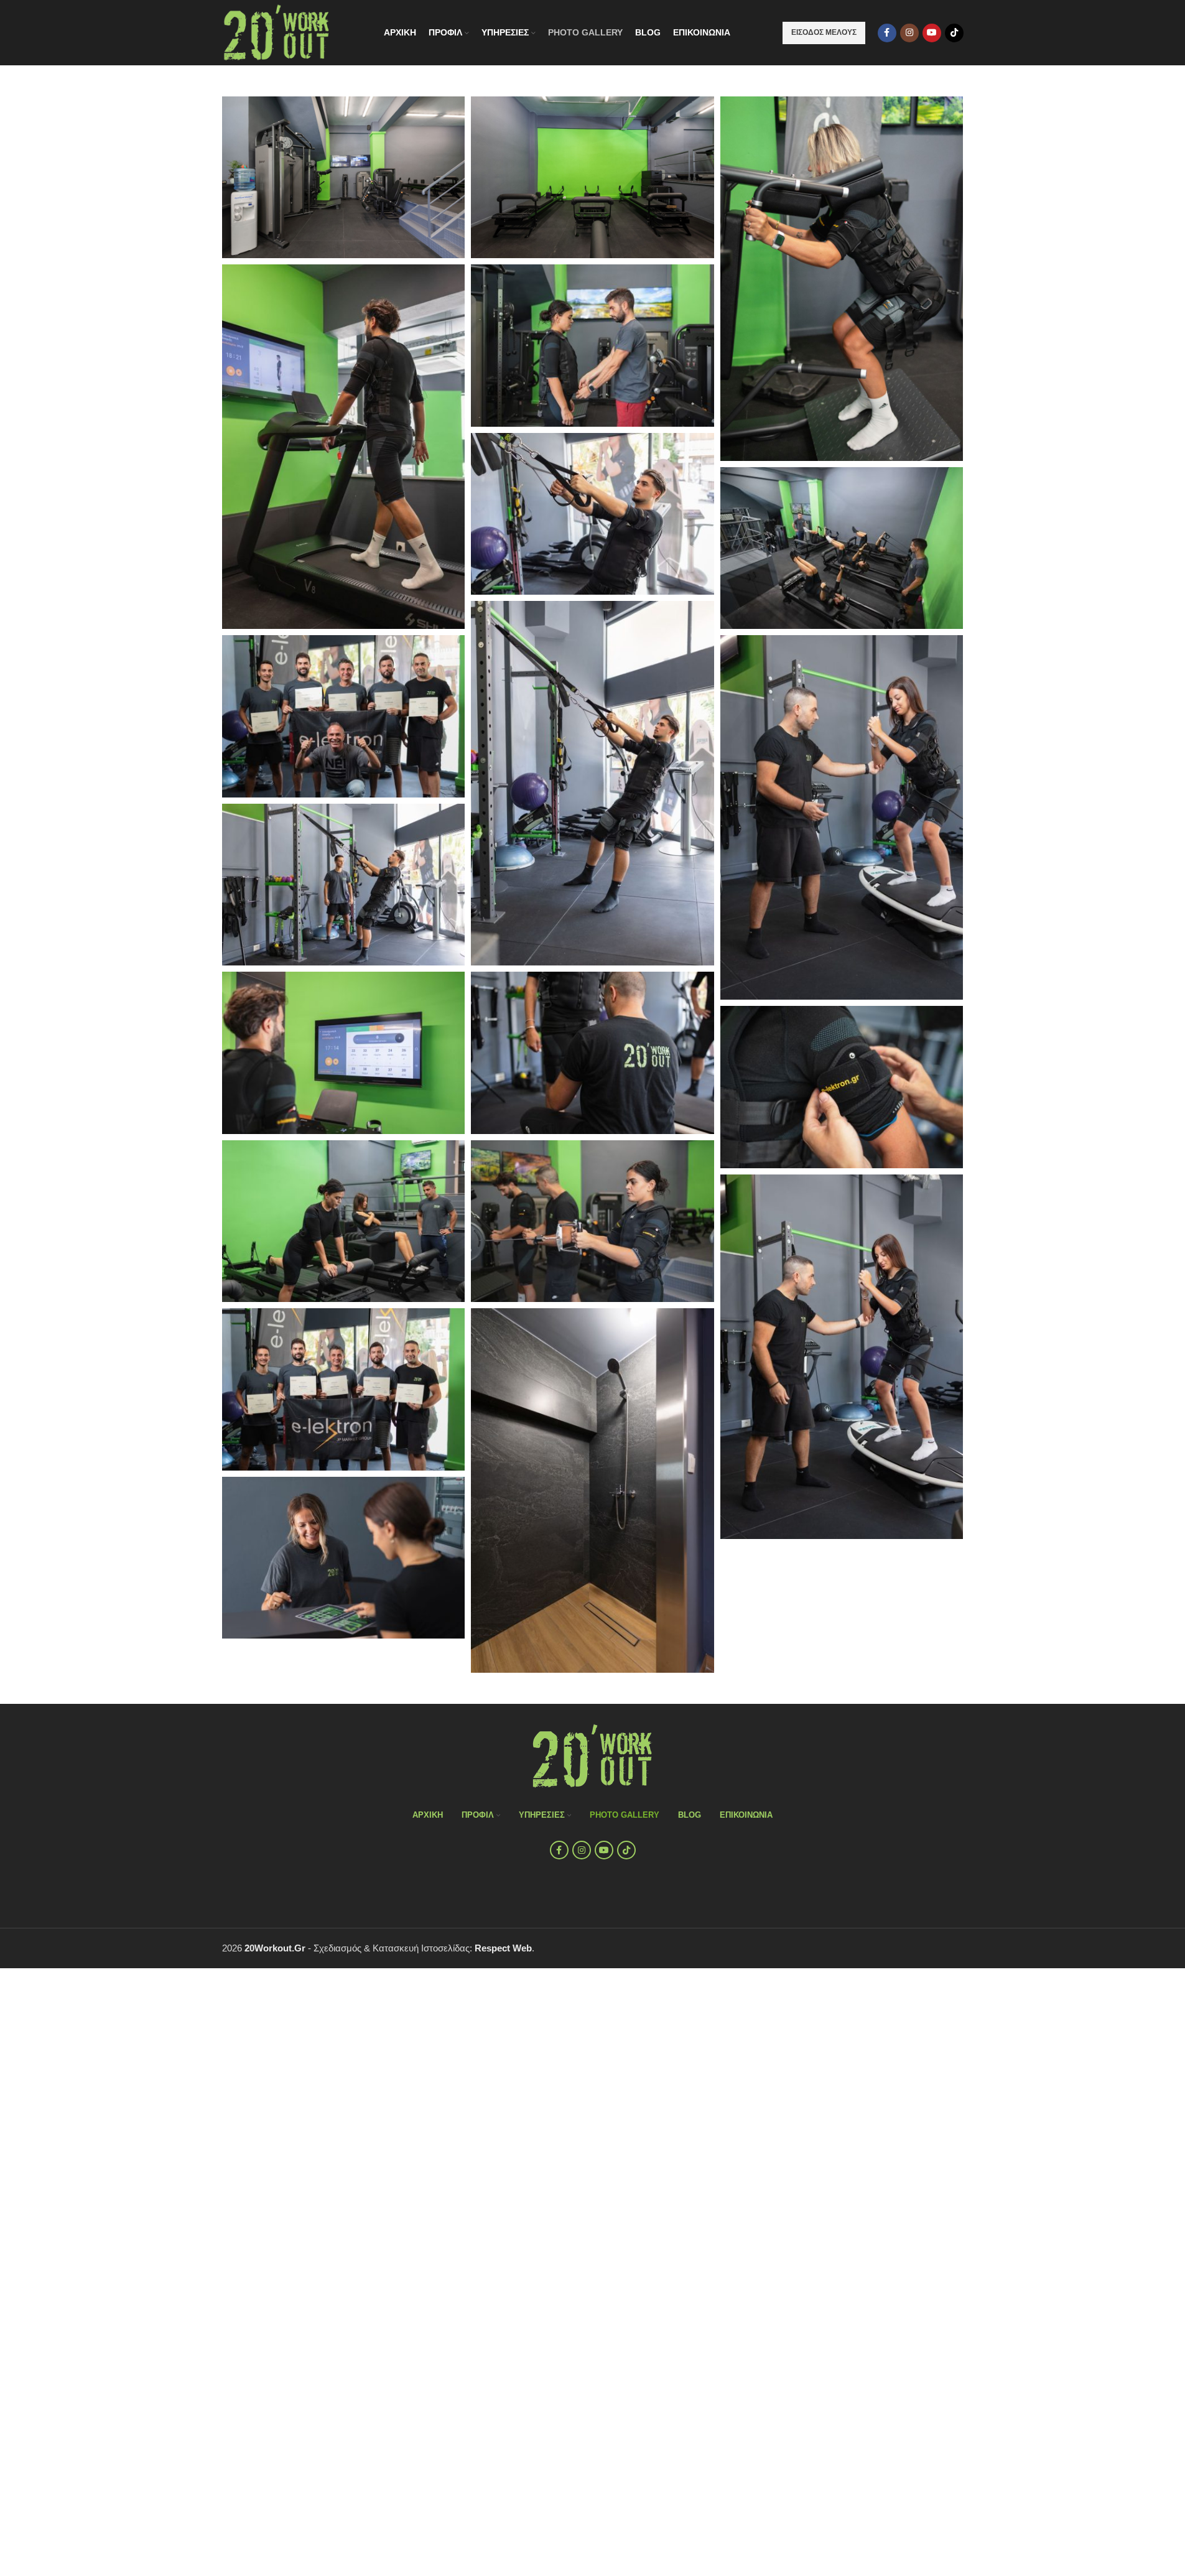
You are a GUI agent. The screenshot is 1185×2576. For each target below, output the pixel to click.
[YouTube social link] (932, 33)
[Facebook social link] (887, 33)
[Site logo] (277, 31)
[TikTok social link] (954, 33)
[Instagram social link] (909, 33)
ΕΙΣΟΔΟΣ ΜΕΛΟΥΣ (824, 32)
